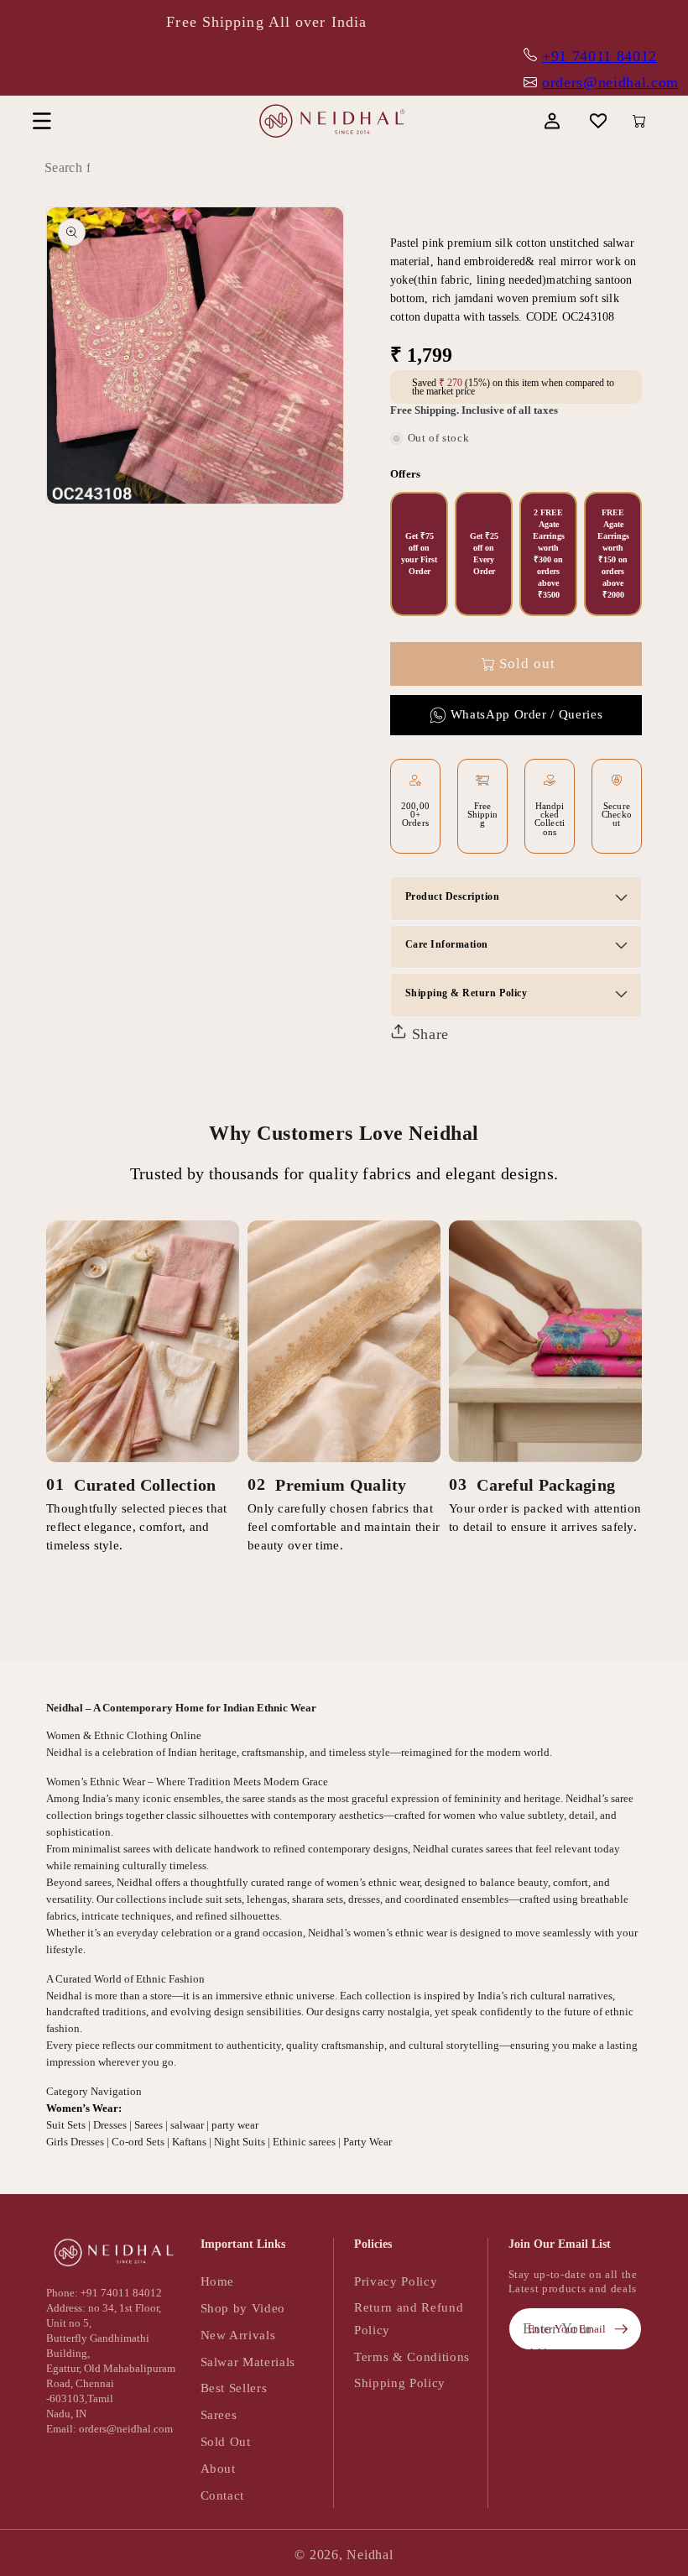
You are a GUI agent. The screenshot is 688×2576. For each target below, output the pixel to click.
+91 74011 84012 (599, 56)
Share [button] (428, 1034)
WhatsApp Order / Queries (527, 714)
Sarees (219, 2414)
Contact (223, 2495)
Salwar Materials (248, 2362)
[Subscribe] (621, 2329)
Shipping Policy (400, 2383)
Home (218, 2281)
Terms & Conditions (412, 2357)
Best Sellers (234, 2388)
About (218, 2468)
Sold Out (226, 2441)
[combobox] (105, 168)
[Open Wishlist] (599, 121)
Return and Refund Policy (409, 2318)
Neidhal (370, 2555)
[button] (42, 121)
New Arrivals (238, 2335)
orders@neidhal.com (610, 82)
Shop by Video (243, 2308)
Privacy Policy (396, 2281)
